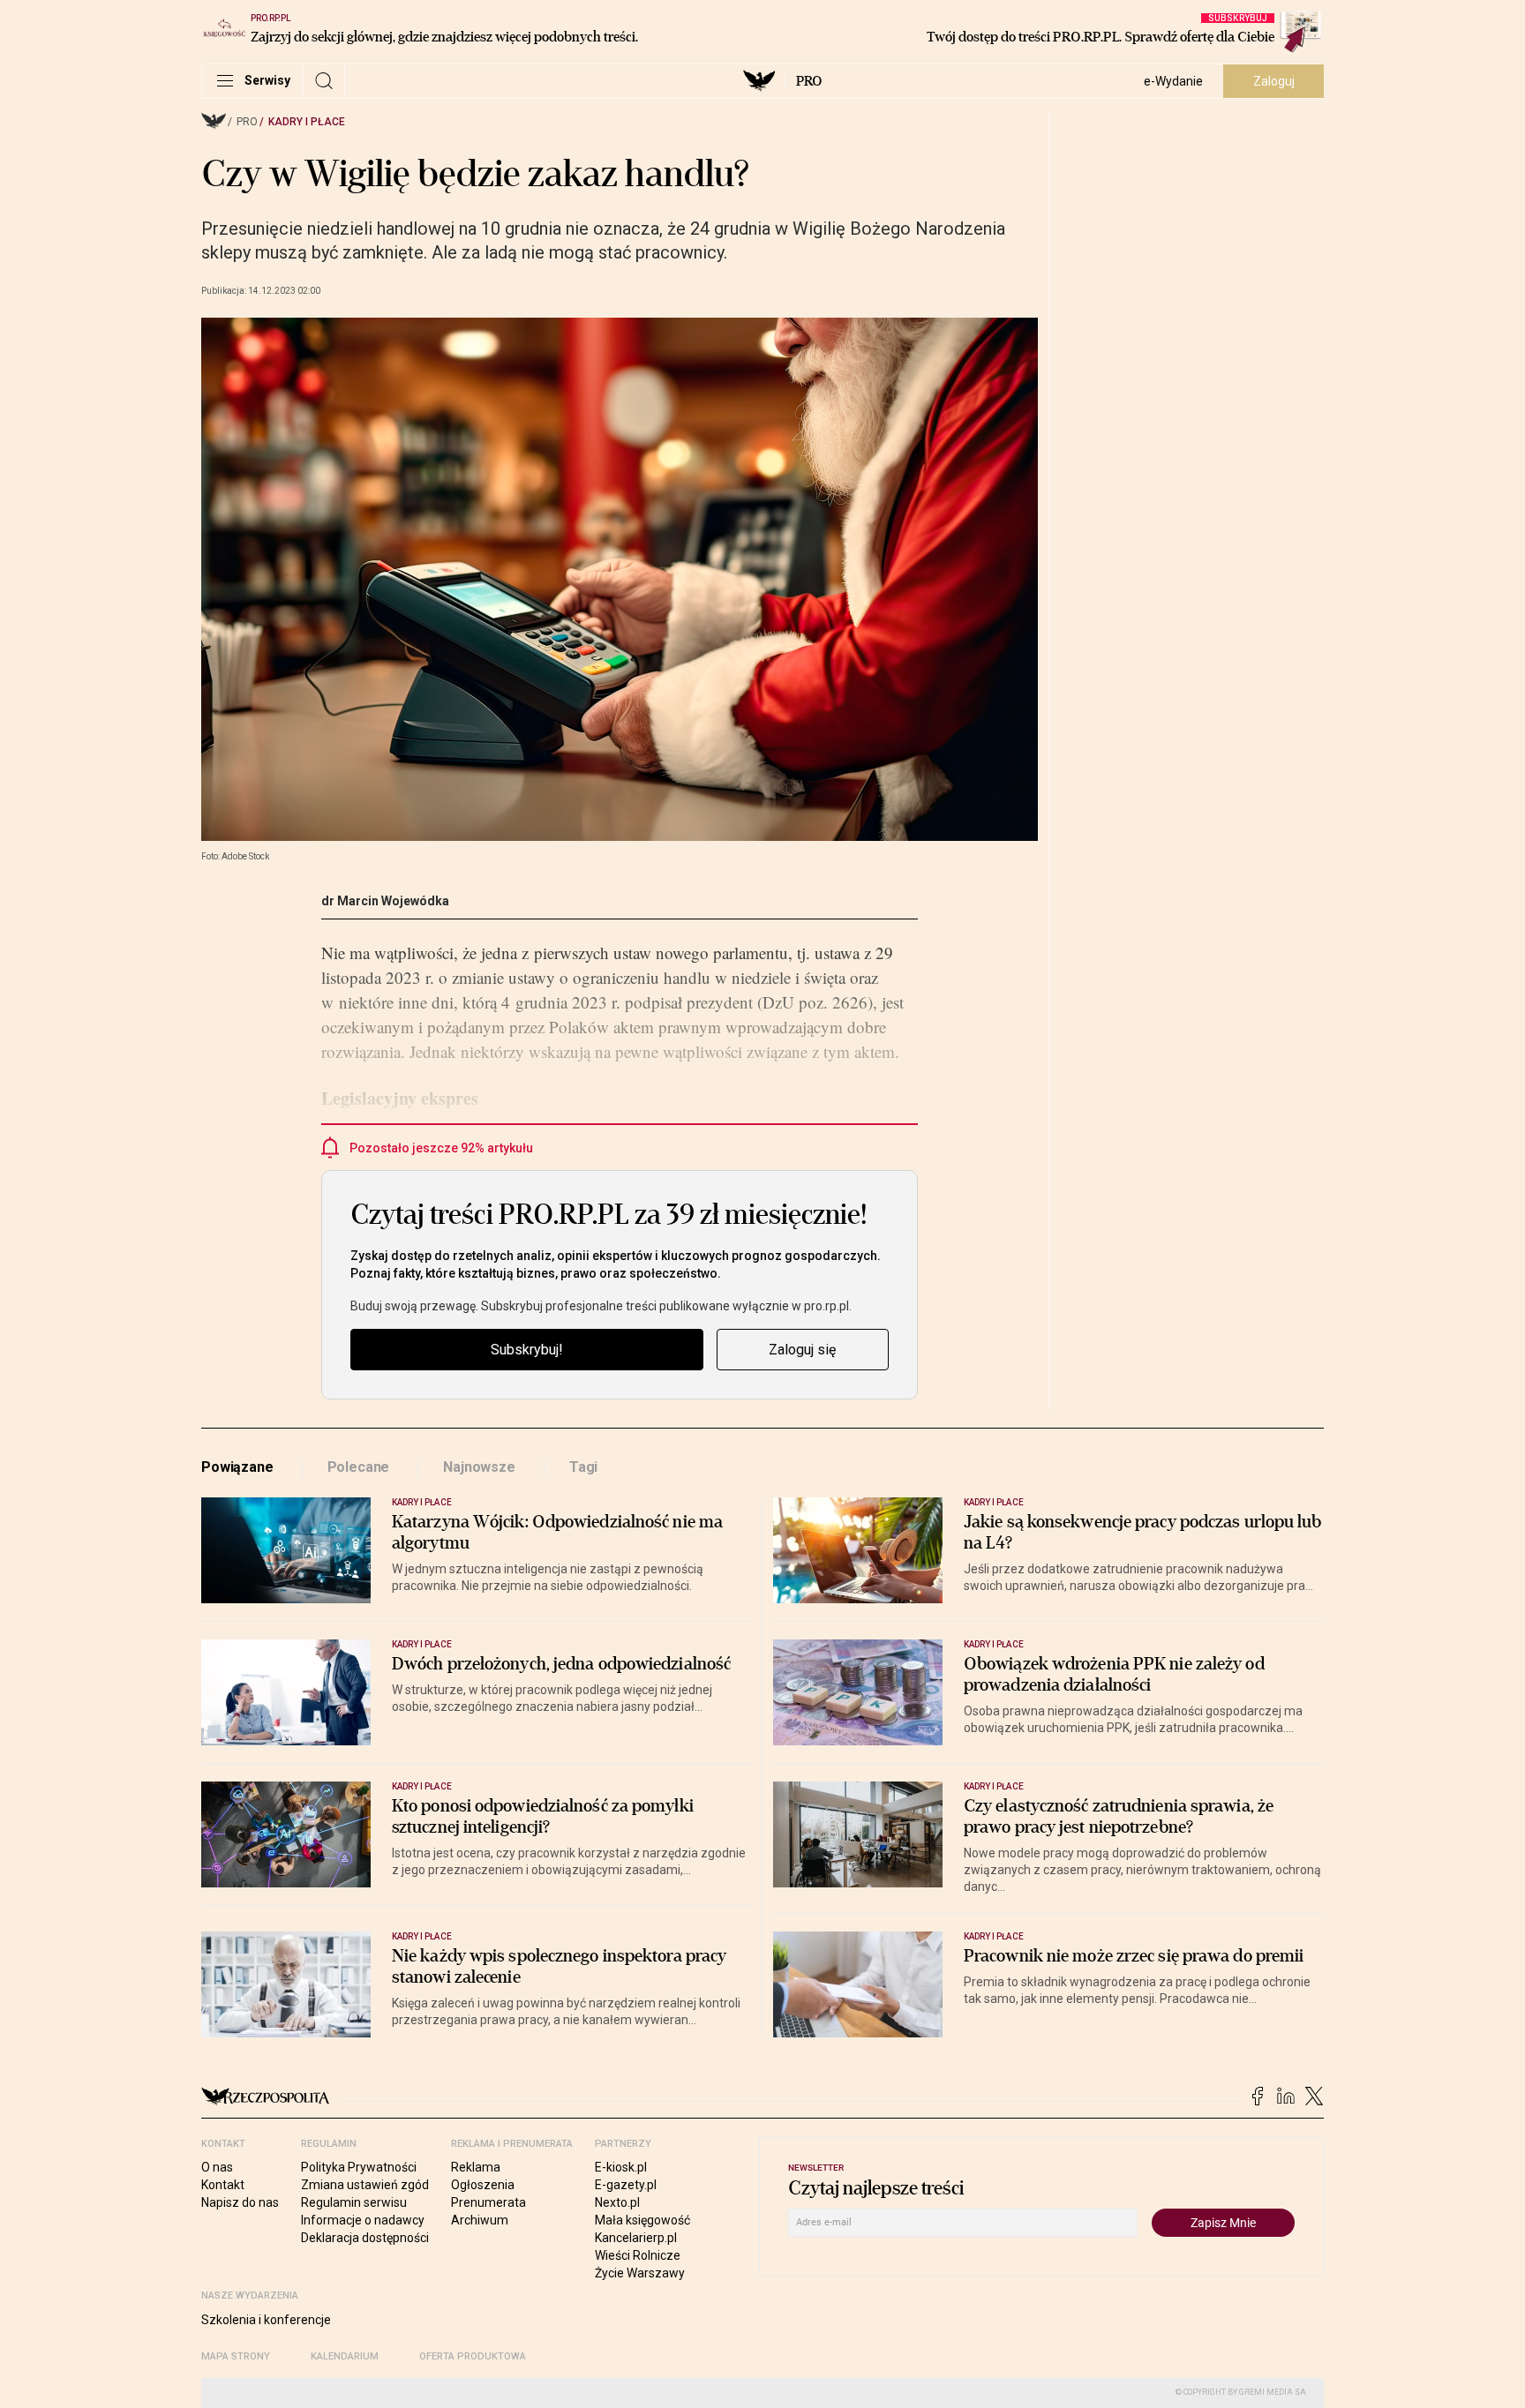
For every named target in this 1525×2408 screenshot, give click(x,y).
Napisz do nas (240, 2202)
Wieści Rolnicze (638, 2255)
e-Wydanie (1173, 81)
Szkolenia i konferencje (266, 2320)
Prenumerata (488, 2202)
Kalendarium (345, 2356)
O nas (217, 2167)
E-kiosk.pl (621, 2167)
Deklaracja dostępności (365, 2238)
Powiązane (237, 1467)
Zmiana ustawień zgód (365, 2185)
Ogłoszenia (483, 2185)
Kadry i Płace (307, 122)
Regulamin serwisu (354, 2202)
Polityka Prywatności (359, 2167)
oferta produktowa (473, 2356)
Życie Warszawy (640, 2273)
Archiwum (480, 2220)
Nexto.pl (617, 2202)
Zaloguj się (802, 1350)
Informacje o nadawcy (363, 2220)
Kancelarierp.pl (636, 2238)
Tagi (583, 1467)
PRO (809, 81)
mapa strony (236, 2356)
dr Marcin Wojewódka (385, 901)
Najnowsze (479, 1467)
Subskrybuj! (527, 1350)
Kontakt (223, 2185)
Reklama (476, 2167)
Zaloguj (1274, 81)
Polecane (359, 1467)
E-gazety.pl (626, 2185)
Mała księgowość (642, 2220)
